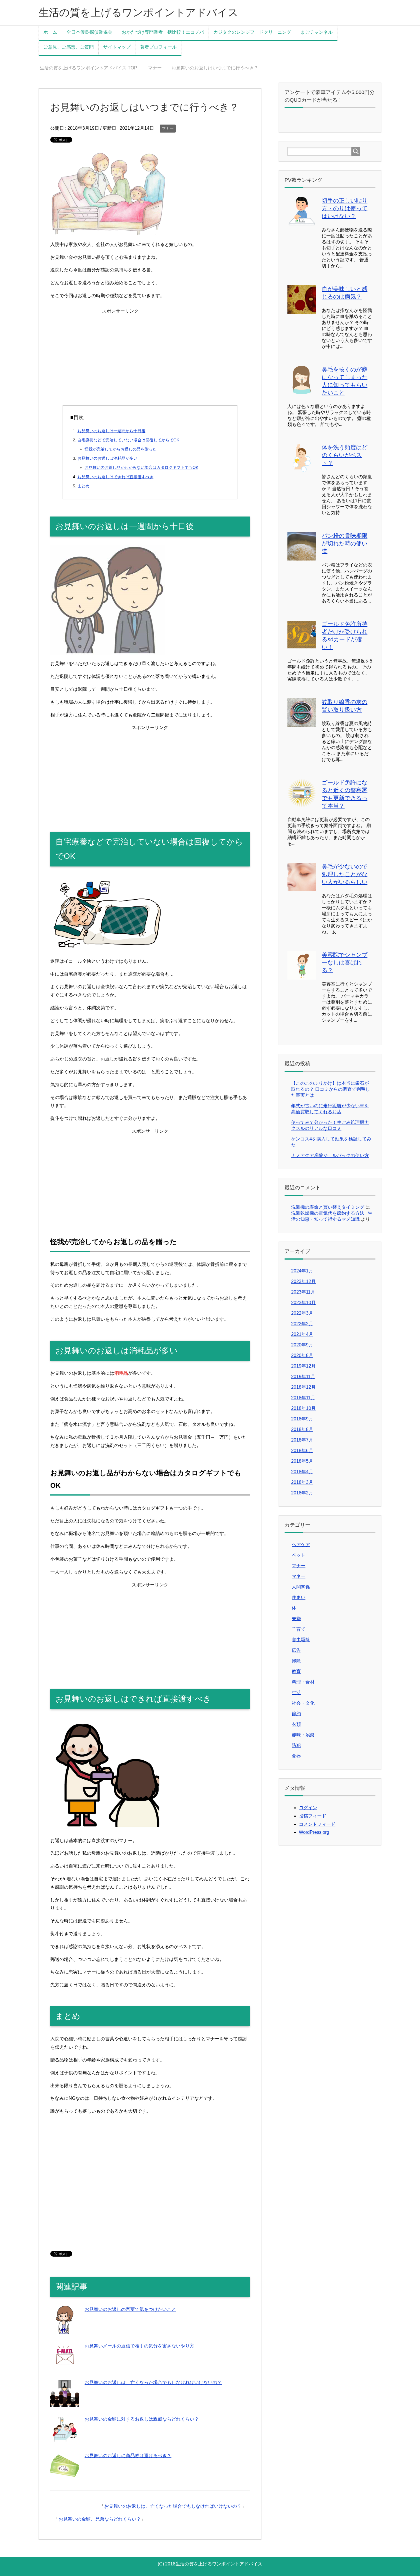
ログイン (308, 1808)
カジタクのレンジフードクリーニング (252, 32)
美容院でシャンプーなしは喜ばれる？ (345, 962)
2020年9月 (302, 1345)
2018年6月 (302, 1451)
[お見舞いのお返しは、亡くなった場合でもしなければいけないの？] (65, 2403)
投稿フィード (313, 1816)
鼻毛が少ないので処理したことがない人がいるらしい (345, 874)
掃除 (296, 1661)
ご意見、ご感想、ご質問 (69, 47)
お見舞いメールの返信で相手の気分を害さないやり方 (139, 2346)
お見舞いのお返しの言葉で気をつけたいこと (130, 2309)
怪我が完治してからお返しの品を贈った (121, 449)
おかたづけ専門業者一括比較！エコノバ (163, 32)
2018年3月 (302, 1482)
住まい (299, 1597)
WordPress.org (314, 1832)
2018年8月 (302, 1429)
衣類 (296, 1724)
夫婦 (296, 1619)
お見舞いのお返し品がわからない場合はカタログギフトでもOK (141, 467)
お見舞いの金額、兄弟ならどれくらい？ (100, 2519)
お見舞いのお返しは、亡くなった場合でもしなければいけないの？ (153, 2382)
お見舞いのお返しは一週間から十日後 (111, 431)
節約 (296, 1714)
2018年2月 (302, 1493)
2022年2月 (302, 1324)
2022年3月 (302, 1313)
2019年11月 (303, 1377)
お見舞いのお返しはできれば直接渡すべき (115, 477)
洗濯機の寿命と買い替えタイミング (328, 1207)
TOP (92, 68)
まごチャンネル (317, 32)
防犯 (296, 1745)
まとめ (83, 486)
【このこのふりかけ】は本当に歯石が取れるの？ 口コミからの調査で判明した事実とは (331, 1089)
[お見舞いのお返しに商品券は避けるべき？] (65, 2476)
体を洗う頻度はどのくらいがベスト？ (345, 455)
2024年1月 (302, 1271)
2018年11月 (303, 1398)
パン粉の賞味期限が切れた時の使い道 (345, 543)
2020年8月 (302, 1355)
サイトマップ (117, 47)
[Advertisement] (150, 355)
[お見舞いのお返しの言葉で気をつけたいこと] (65, 2330)
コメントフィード (317, 1824)
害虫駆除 (301, 1640)
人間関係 (301, 1587)
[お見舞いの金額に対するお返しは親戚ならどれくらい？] (65, 2440)
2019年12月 (303, 1366)
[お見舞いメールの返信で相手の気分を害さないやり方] (65, 2366)
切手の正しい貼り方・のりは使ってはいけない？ (345, 208)
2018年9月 (302, 1419)
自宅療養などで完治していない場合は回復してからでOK (128, 440)
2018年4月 (302, 1472)
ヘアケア (301, 1545)
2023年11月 (303, 1292)
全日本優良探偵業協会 (89, 32)
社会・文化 (303, 1703)
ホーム (50, 32)
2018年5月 (302, 1461)
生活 (296, 1693)
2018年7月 (302, 1440)
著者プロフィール (158, 47)
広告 (296, 1650)
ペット (299, 1555)
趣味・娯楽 (303, 1735)
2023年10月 (303, 1303)
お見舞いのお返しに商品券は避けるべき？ (128, 2456)
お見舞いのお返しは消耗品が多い (107, 458)
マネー (299, 1576)
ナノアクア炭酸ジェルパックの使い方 (330, 1155)
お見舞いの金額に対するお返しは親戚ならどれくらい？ (142, 2419)
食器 (296, 1756)
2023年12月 (303, 1281)
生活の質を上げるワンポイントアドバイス (138, 12)
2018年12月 (303, 1387)
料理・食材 (303, 1682)
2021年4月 (302, 1334)
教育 (296, 1671)
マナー (168, 128)
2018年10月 (303, 1408)
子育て (299, 1629)
